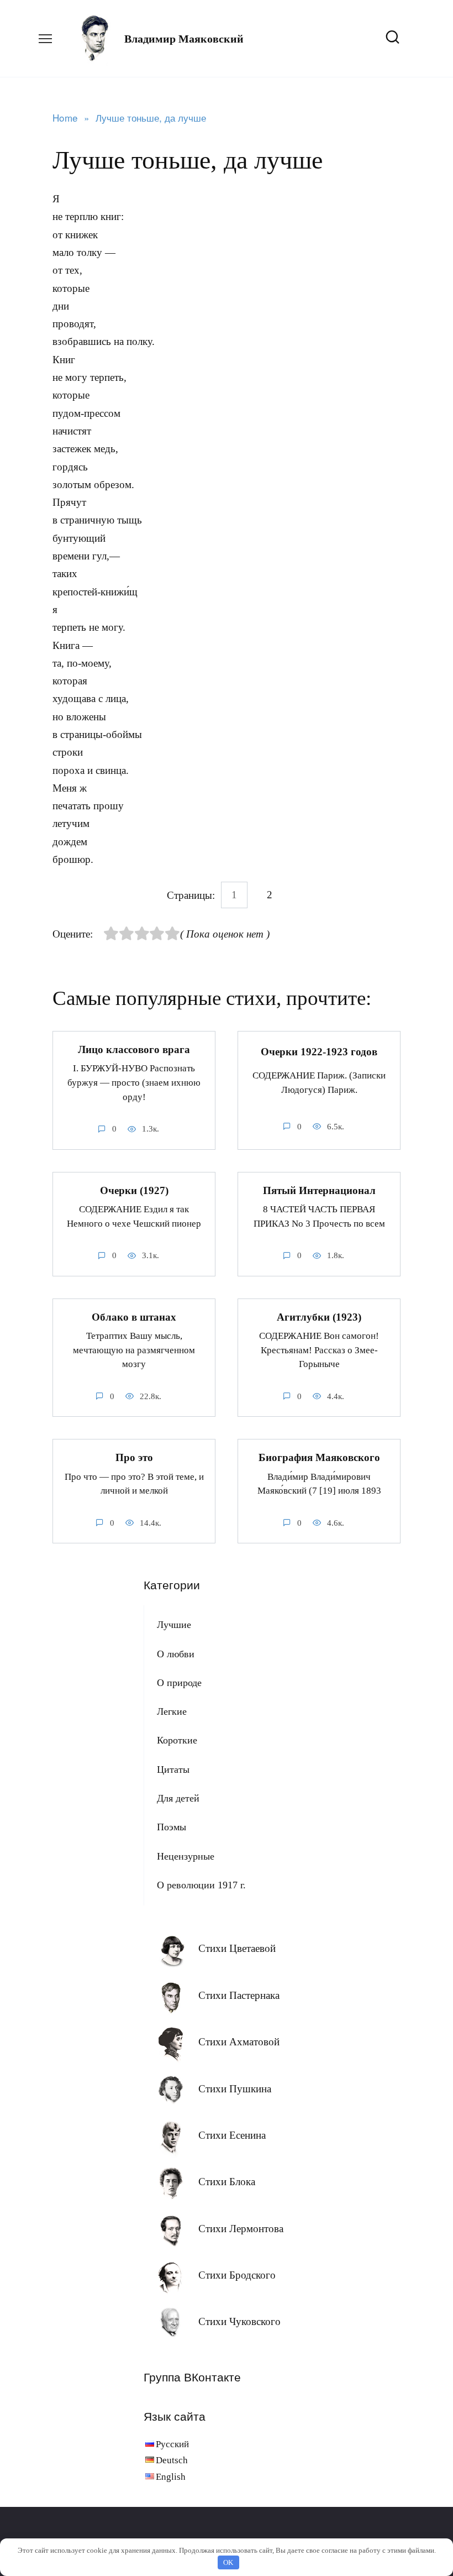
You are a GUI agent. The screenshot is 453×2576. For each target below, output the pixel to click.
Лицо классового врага (134, 1049)
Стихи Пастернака (239, 1995)
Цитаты (173, 1769)
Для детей (178, 1798)
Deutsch (172, 2460)
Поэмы (172, 1827)
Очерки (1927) (134, 1190)
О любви (176, 1654)
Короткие (177, 1740)
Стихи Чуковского (239, 2321)
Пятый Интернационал (319, 1190)
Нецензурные (186, 1856)
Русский (172, 2444)
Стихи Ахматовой (239, 2042)
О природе (179, 1683)
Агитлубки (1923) (319, 1317)
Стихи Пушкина (235, 2089)
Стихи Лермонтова (241, 2229)
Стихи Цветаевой (237, 1948)
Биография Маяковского (319, 1457)
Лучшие (174, 1625)
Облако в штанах (134, 1317)
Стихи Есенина (232, 2135)
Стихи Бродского (237, 2275)
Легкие (172, 1711)
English (171, 2477)
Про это (134, 1457)
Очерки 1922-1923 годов (319, 1052)
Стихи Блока (227, 2182)
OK (228, 2562)
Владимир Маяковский (184, 39)
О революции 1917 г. (201, 1885)
